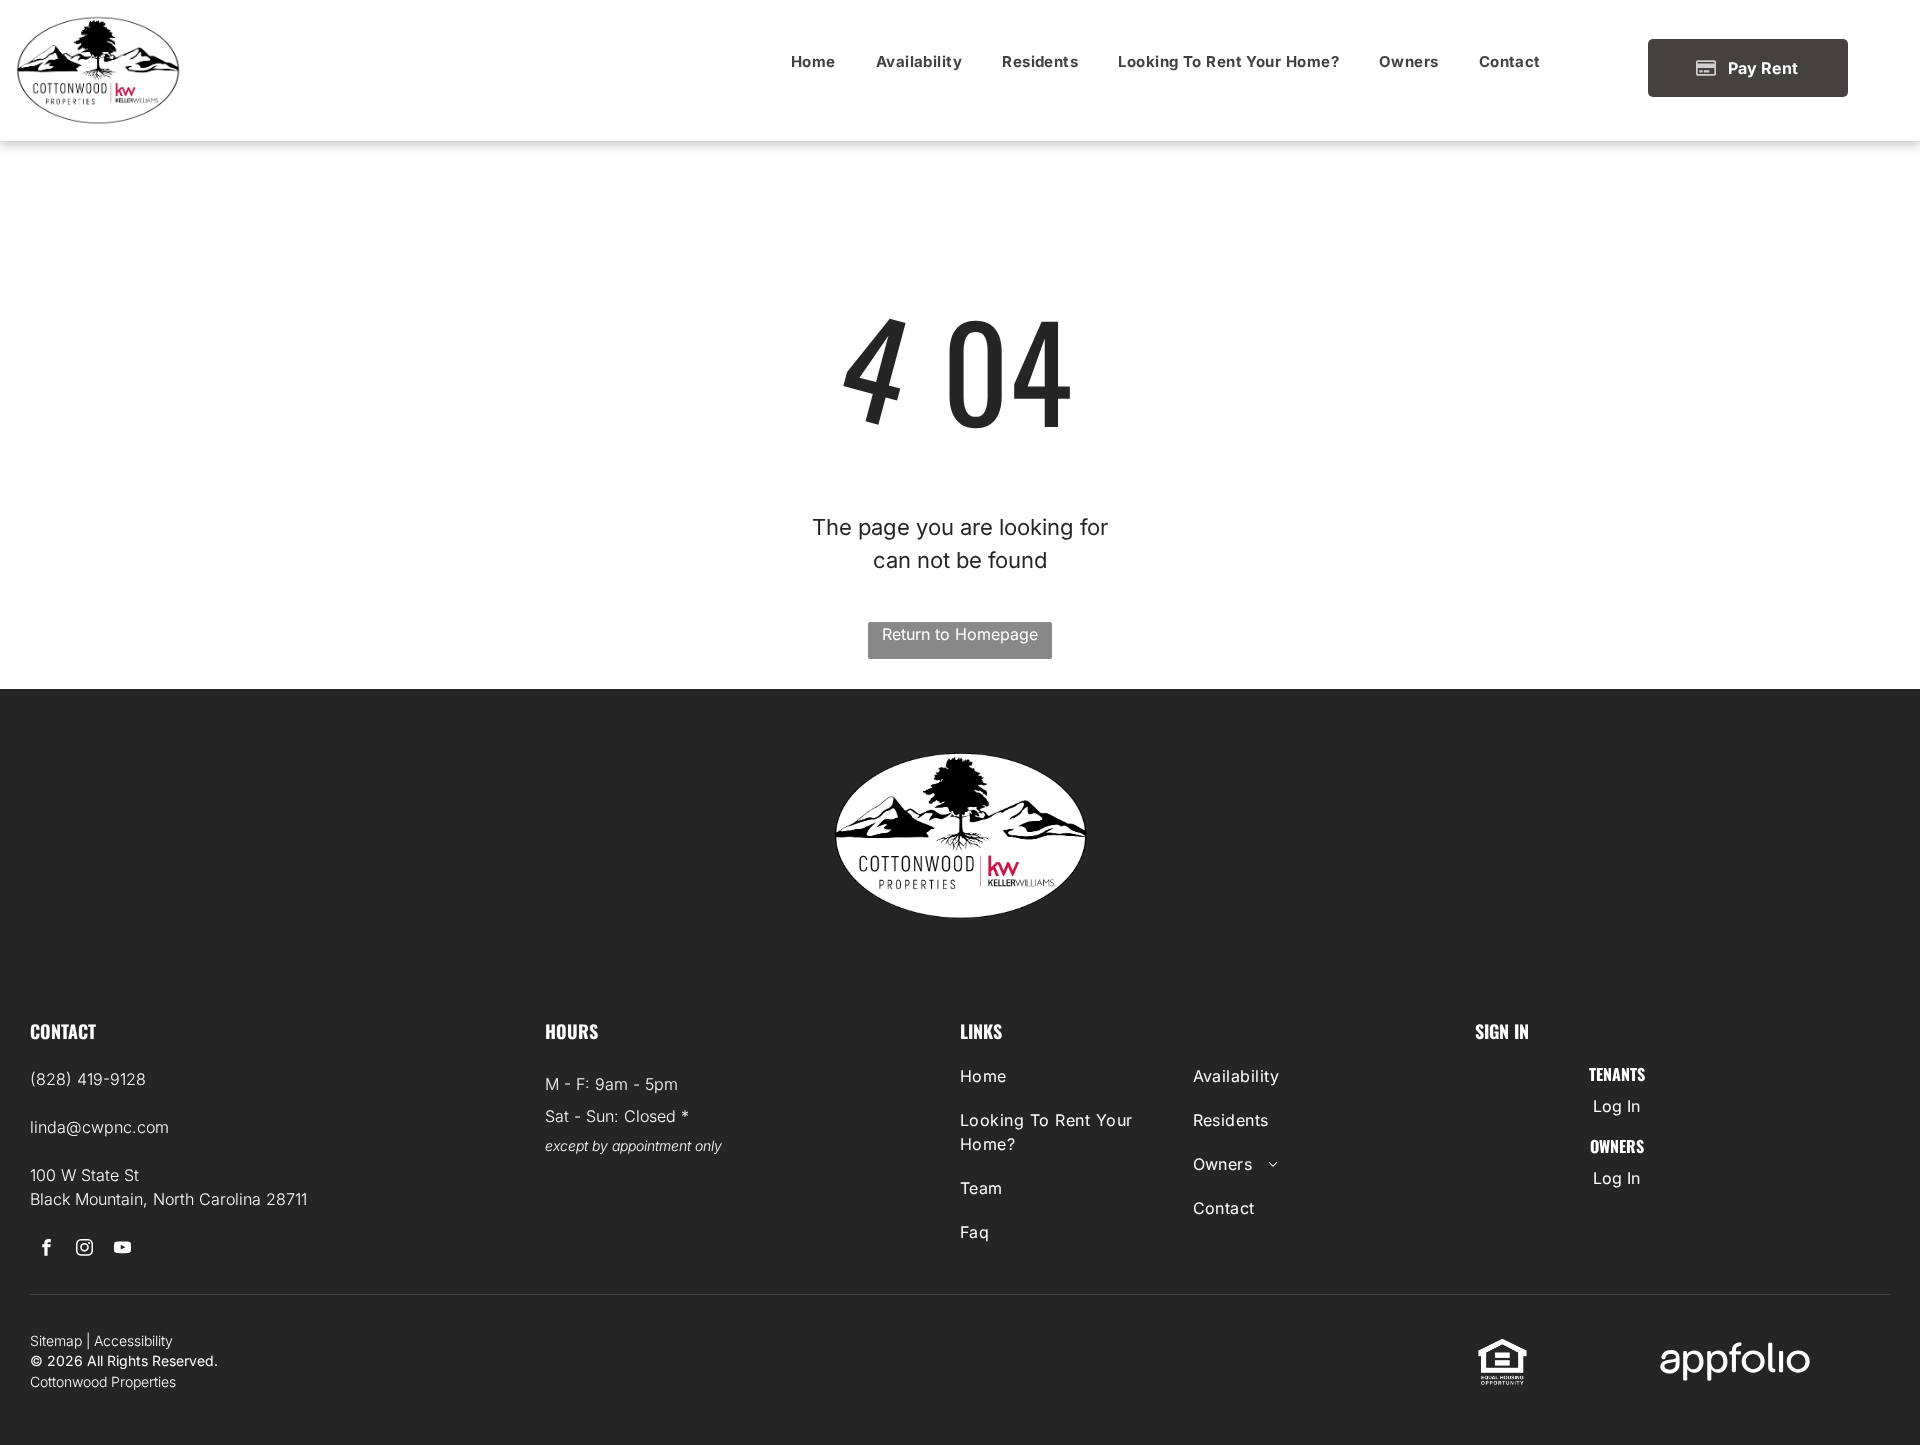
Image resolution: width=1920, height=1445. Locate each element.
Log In (1616, 1106)
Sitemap (56, 1340)
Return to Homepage (960, 634)
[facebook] (46, 1250)
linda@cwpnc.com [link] (99, 1127)
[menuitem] (813, 62)
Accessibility (133, 1340)
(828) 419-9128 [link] (88, 1079)
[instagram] (84, 1250)
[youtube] (122, 1250)
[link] (813, 62)
